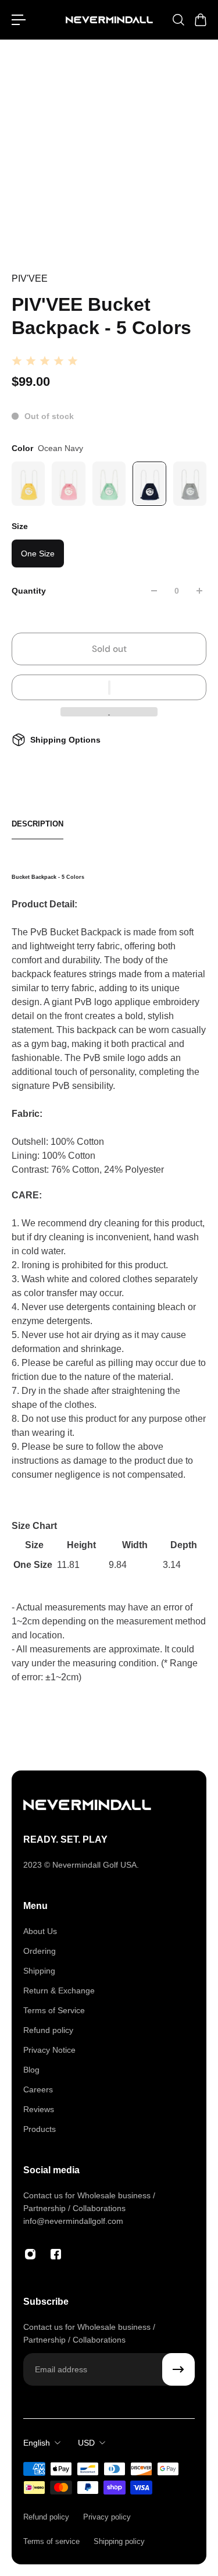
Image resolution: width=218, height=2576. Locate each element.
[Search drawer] (178, 20)
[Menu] (19, 20)
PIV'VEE (30, 278)
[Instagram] (30, 2254)
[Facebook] (56, 2254)
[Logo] (109, 20)
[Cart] (200, 20)
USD (86, 2443)
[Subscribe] (178, 2369)
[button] (109, 687)
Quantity (29, 591)
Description (37, 824)
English (37, 2443)
